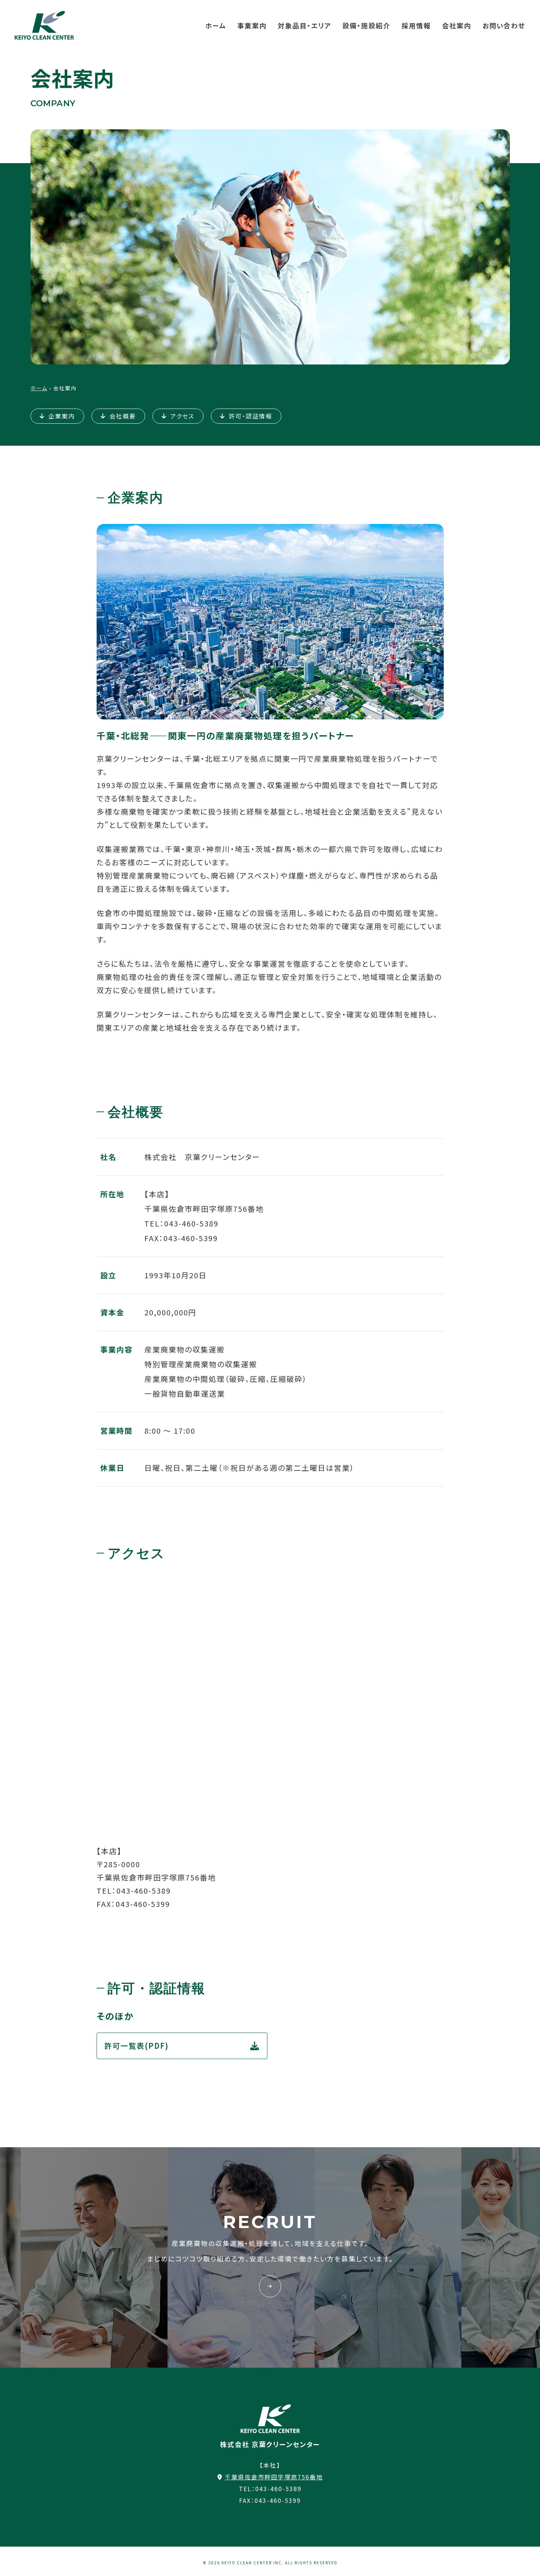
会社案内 (457, 25)
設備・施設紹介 (366, 25)
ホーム (216, 25)
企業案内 (62, 416)
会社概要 (123, 416)
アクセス (182, 416)
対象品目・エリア (305, 25)
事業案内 (252, 25)
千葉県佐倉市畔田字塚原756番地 (274, 2477)
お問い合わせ (504, 25)
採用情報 (416, 25)
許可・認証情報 (251, 416)
